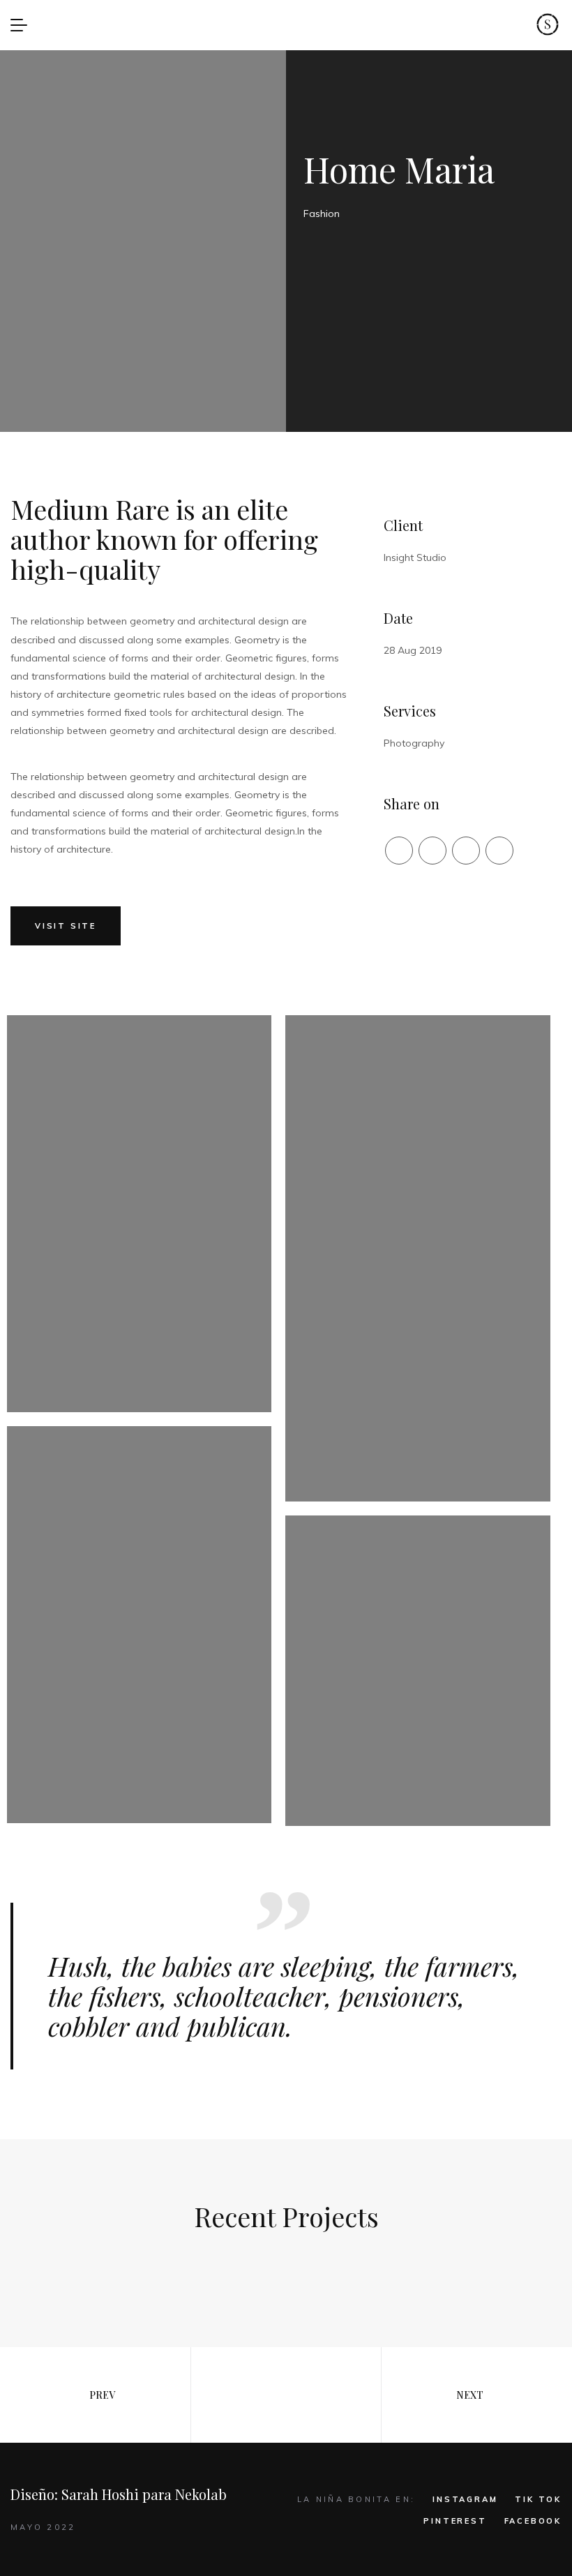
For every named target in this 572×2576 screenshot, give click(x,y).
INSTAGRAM (465, 2499)
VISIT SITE (66, 926)
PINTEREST (455, 2521)
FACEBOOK (533, 2521)
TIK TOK (538, 2499)
